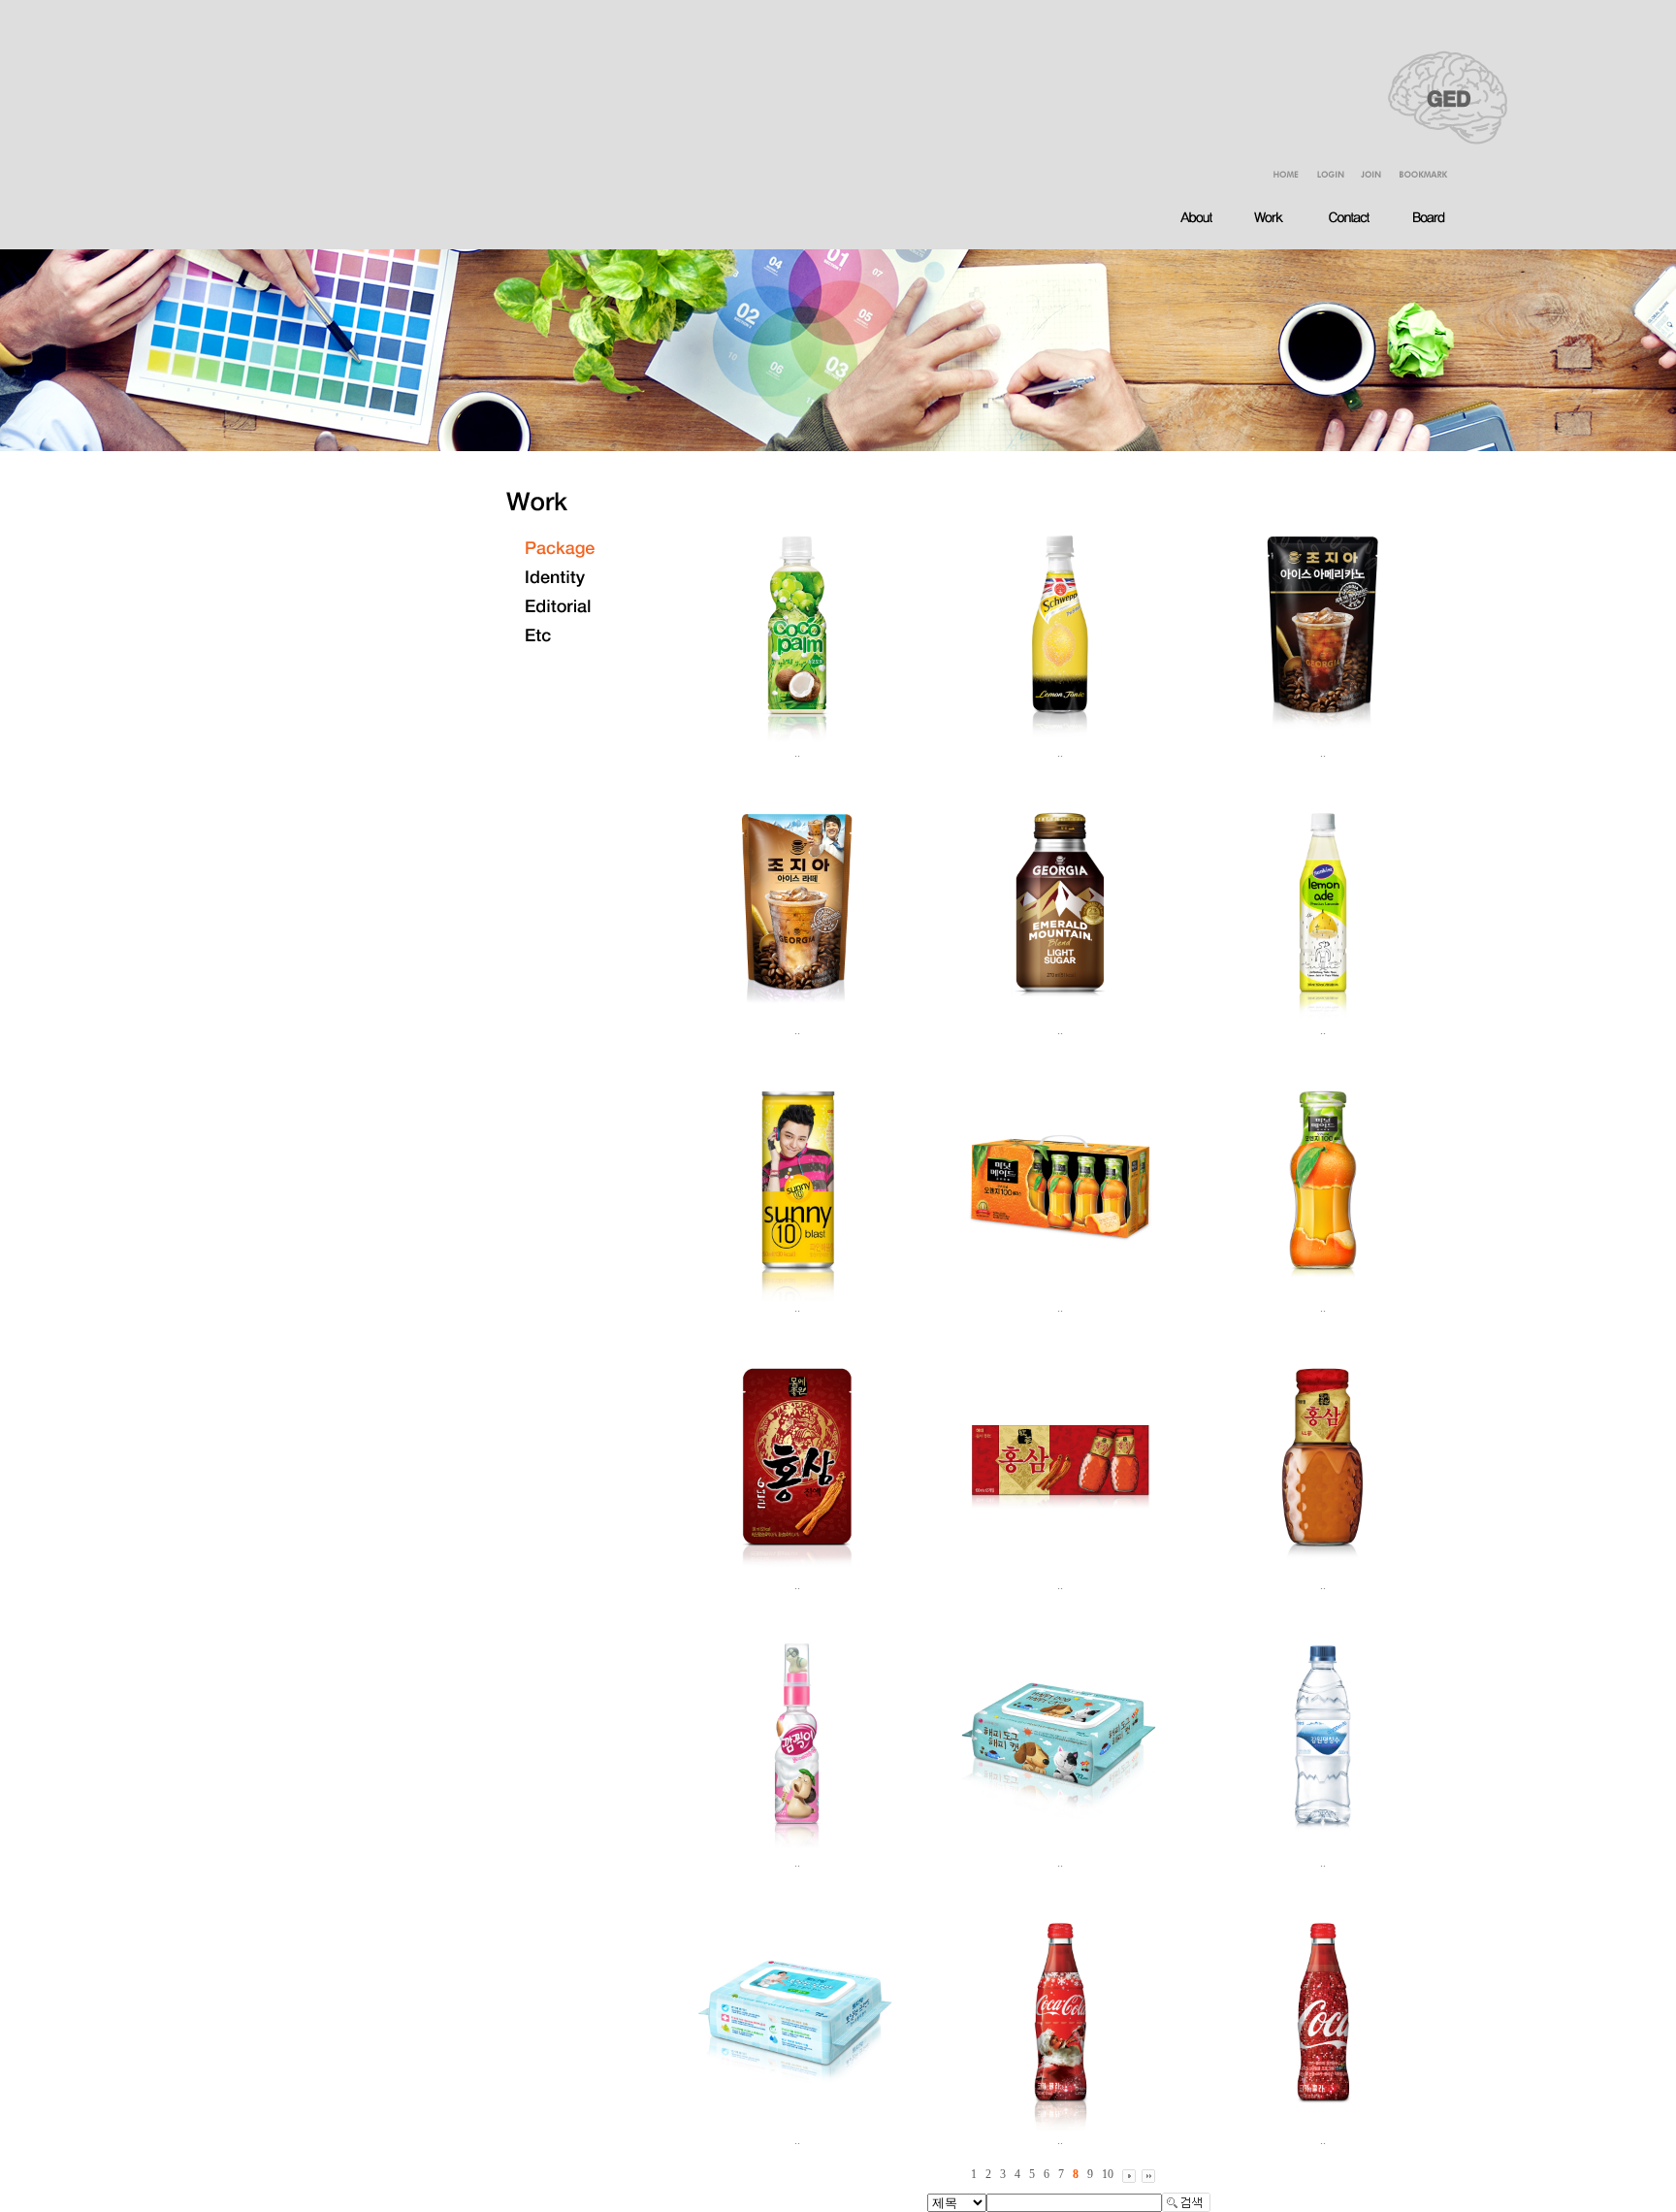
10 (1108, 2174)
